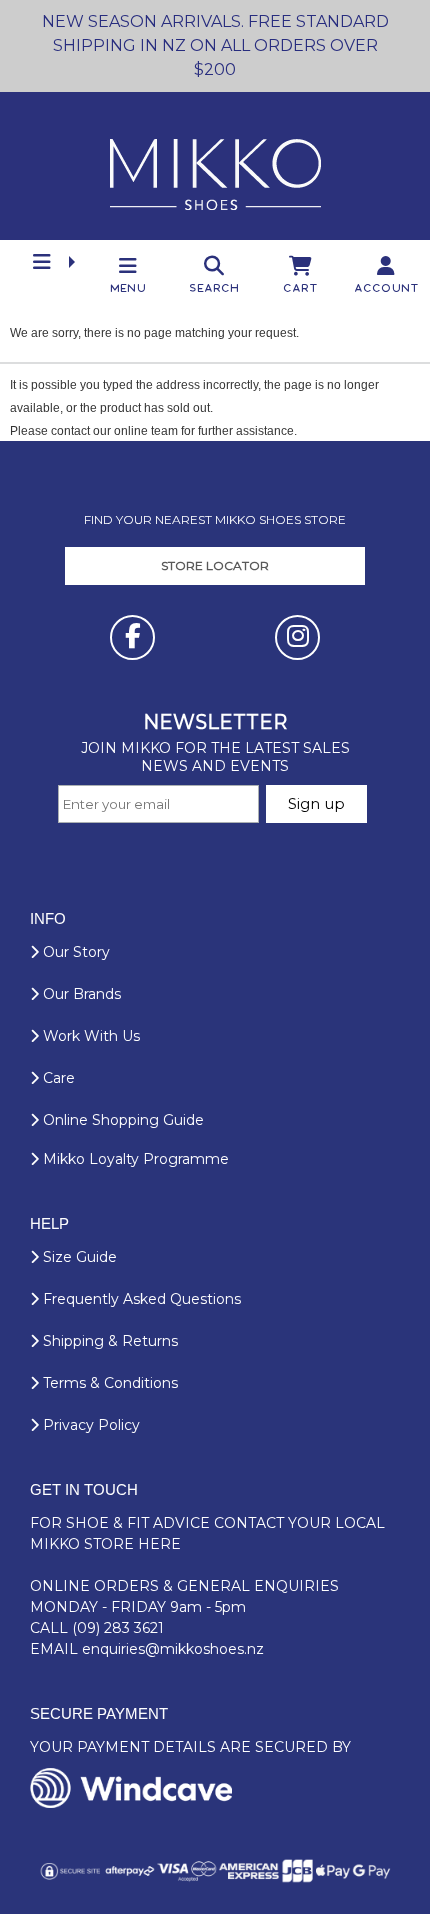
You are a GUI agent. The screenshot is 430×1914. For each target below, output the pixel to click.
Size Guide (78, 1257)
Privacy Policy (89, 1425)
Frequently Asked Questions (140, 1299)
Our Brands (80, 994)
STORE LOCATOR (215, 565)
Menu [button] (129, 287)
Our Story (74, 952)
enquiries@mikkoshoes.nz (173, 1649)
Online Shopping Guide (121, 1120)
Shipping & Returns (108, 1341)
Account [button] (387, 287)
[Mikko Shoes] (215, 166)
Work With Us (89, 1036)
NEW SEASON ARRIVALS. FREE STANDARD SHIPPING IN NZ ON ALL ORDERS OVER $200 (215, 45)
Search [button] (215, 287)
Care (57, 1078)
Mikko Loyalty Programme (134, 1159)
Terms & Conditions (108, 1383)
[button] (43, 261)
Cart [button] (301, 287)
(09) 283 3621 (118, 1628)
